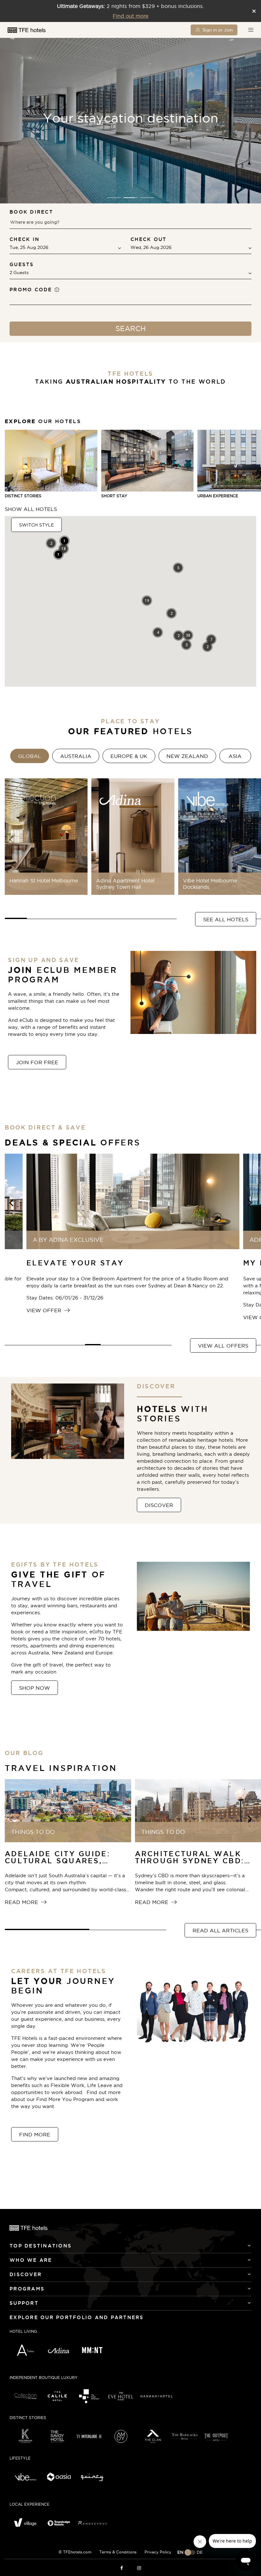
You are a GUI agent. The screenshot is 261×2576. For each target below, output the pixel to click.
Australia (76, 756)
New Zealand (187, 756)
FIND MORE (35, 2134)
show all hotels (31, 509)
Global (30, 756)
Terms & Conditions (118, 2552)
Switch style (36, 525)
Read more (22, 1902)
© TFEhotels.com (75, 2552)
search (131, 329)
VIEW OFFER (45, 1310)
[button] (114, 198)
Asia (235, 756)
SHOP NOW (35, 1688)
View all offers (223, 1346)
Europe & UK (129, 756)
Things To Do (33, 1832)
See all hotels (226, 919)
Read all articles (220, 1930)
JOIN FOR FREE (37, 1062)
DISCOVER (159, 1505)
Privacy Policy (158, 2552)
